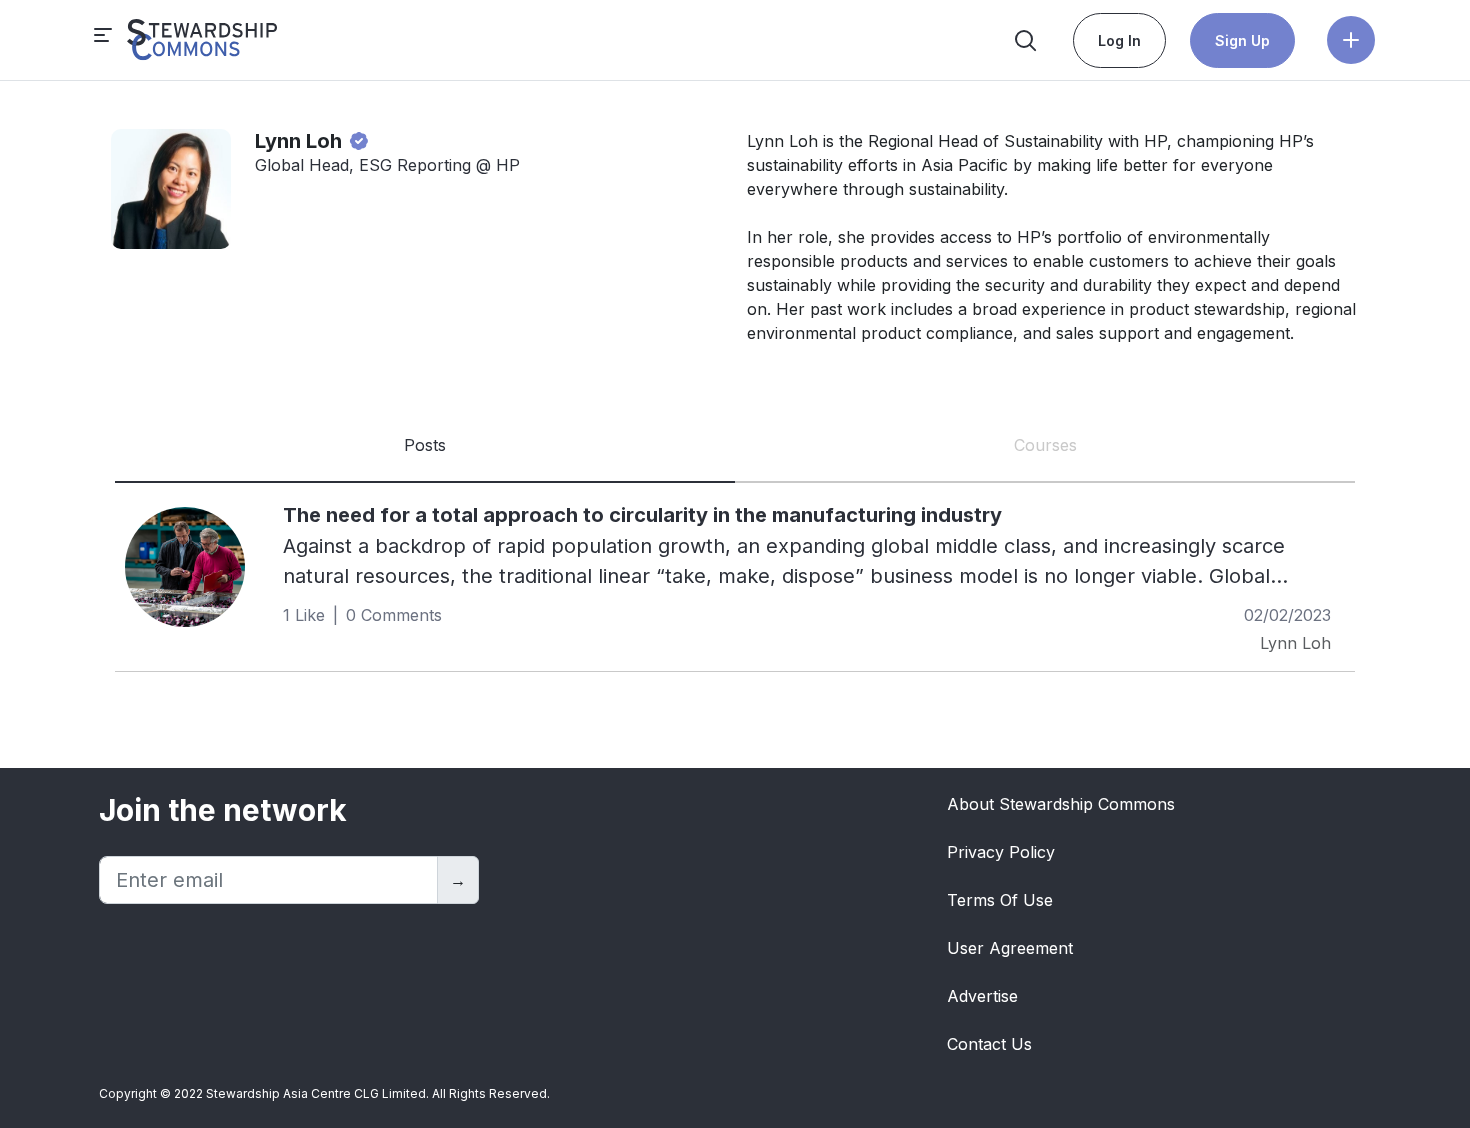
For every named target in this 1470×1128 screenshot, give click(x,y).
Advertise (982, 996)
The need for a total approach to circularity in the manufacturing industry (642, 515)
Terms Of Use (1000, 900)
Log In (1119, 40)
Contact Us (989, 1044)
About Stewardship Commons (1061, 804)
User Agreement (1010, 948)
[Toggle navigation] (186, 40)
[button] (1351, 40)
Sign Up (1242, 40)
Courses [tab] (1045, 445)
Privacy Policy (1001, 852)
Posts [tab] (425, 445)
